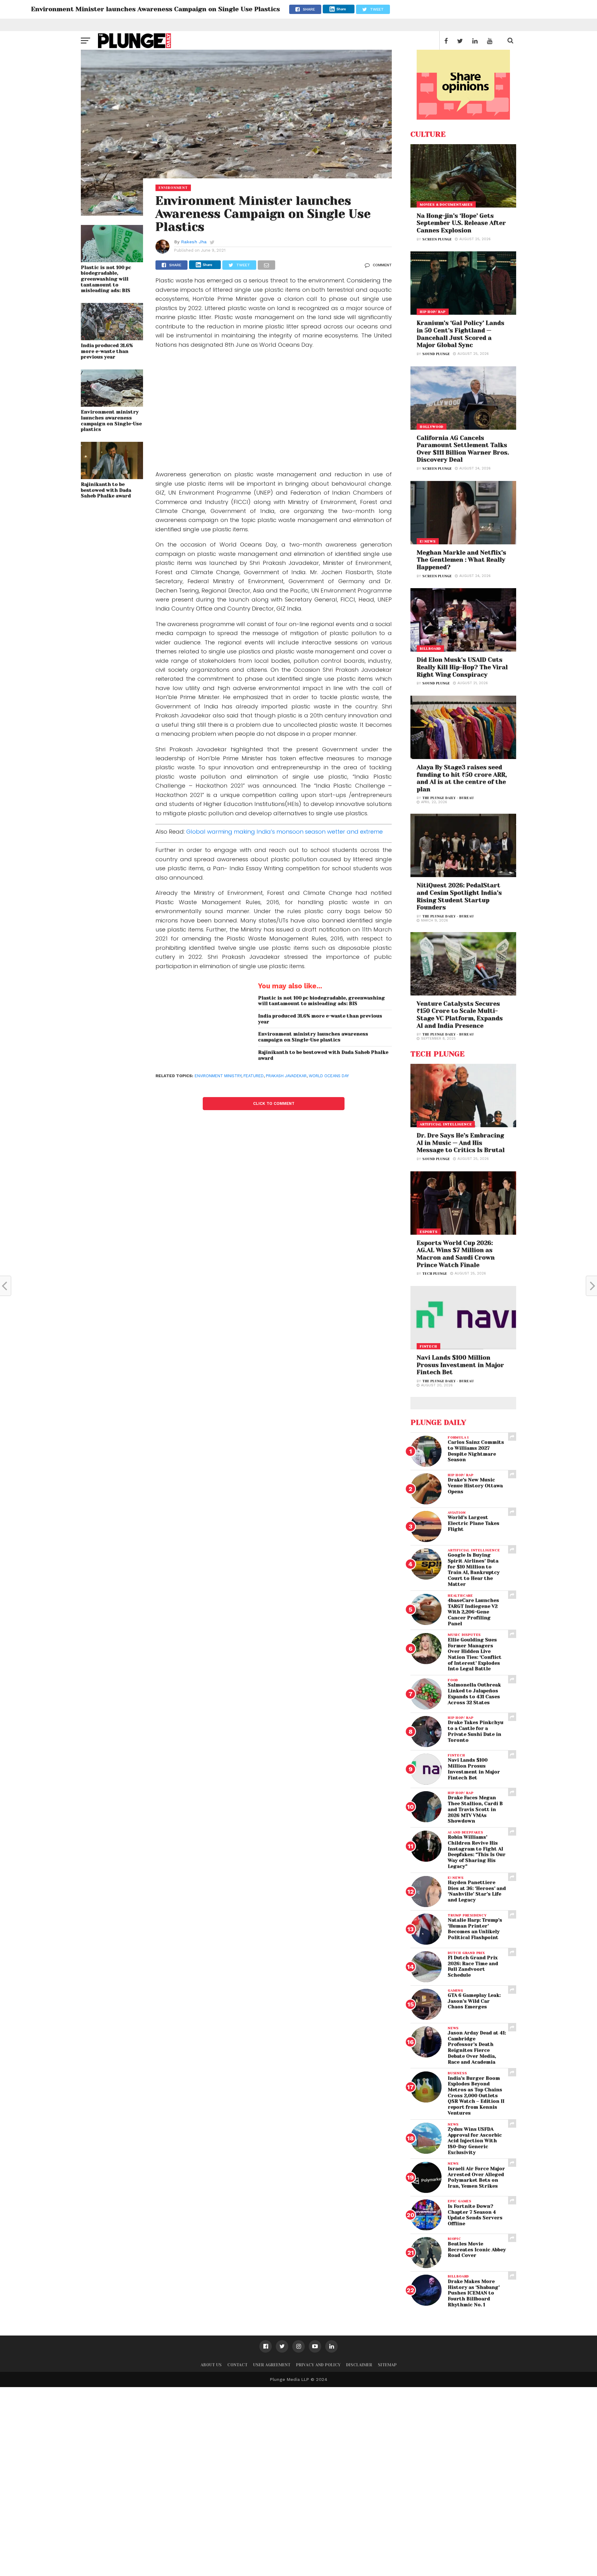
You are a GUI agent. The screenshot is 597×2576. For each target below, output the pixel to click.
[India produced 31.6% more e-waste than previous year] (112, 338)
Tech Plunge (435, 1274)
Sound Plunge (436, 354)
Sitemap (387, 2365)
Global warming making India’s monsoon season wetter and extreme (285, 832)
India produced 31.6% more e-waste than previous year (107, 351)
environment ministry (218, 1076)
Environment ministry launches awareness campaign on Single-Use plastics (111, 421)
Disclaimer (359, 2365)
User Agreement (272, 2365)
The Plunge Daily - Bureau (448, 798)
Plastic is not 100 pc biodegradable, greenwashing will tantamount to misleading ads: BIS (106, 279)
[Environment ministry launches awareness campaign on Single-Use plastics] (112, 405)
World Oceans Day (329, 1076)
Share (341, 9)
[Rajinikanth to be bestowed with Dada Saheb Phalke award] (112, 477)
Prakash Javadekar (286, 1076)
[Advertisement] (274, 411)
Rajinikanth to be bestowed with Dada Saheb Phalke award (106, 490)
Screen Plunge (437, 239)
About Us (211, 2365)
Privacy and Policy (318, 2365)
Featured (254, 1076)
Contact (237, 2365)
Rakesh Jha (194, 242)
